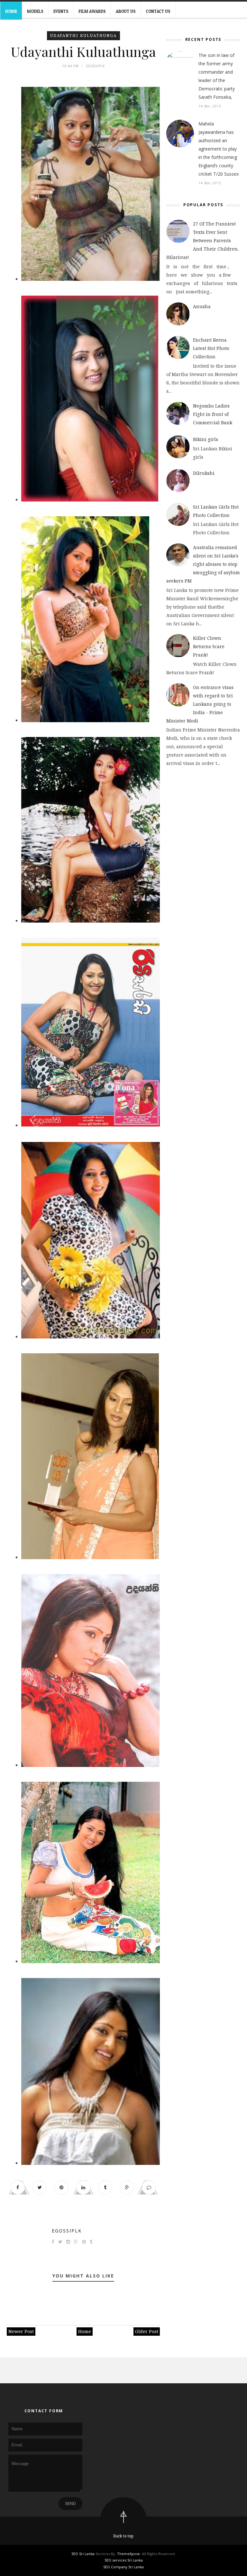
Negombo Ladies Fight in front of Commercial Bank (213, 414)
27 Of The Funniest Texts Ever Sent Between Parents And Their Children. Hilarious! (202, 240)
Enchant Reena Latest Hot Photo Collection (211, 348)
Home (11, 11)
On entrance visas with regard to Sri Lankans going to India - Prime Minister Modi (200, 704)
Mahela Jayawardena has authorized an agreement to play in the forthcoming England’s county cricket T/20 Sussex (219, 149)
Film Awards (92, 11)
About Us (126, 11)
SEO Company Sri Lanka (123, 2567)
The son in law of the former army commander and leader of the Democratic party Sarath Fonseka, (217, 76)
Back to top (123, 2536)
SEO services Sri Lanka (124, 2560)
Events (61, 11)
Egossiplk (67, 2231)
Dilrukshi (204, 473)
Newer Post (21, 2331)
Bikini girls (206, 439)
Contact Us (158, 11)
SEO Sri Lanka (83, 2554)
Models (35, 11)
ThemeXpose (128, 2554)
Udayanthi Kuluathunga (83, 36)
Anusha (202, 306)
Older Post (147, 2331)
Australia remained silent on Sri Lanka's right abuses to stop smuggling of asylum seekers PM (203, 564)
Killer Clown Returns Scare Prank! (209, 646)
